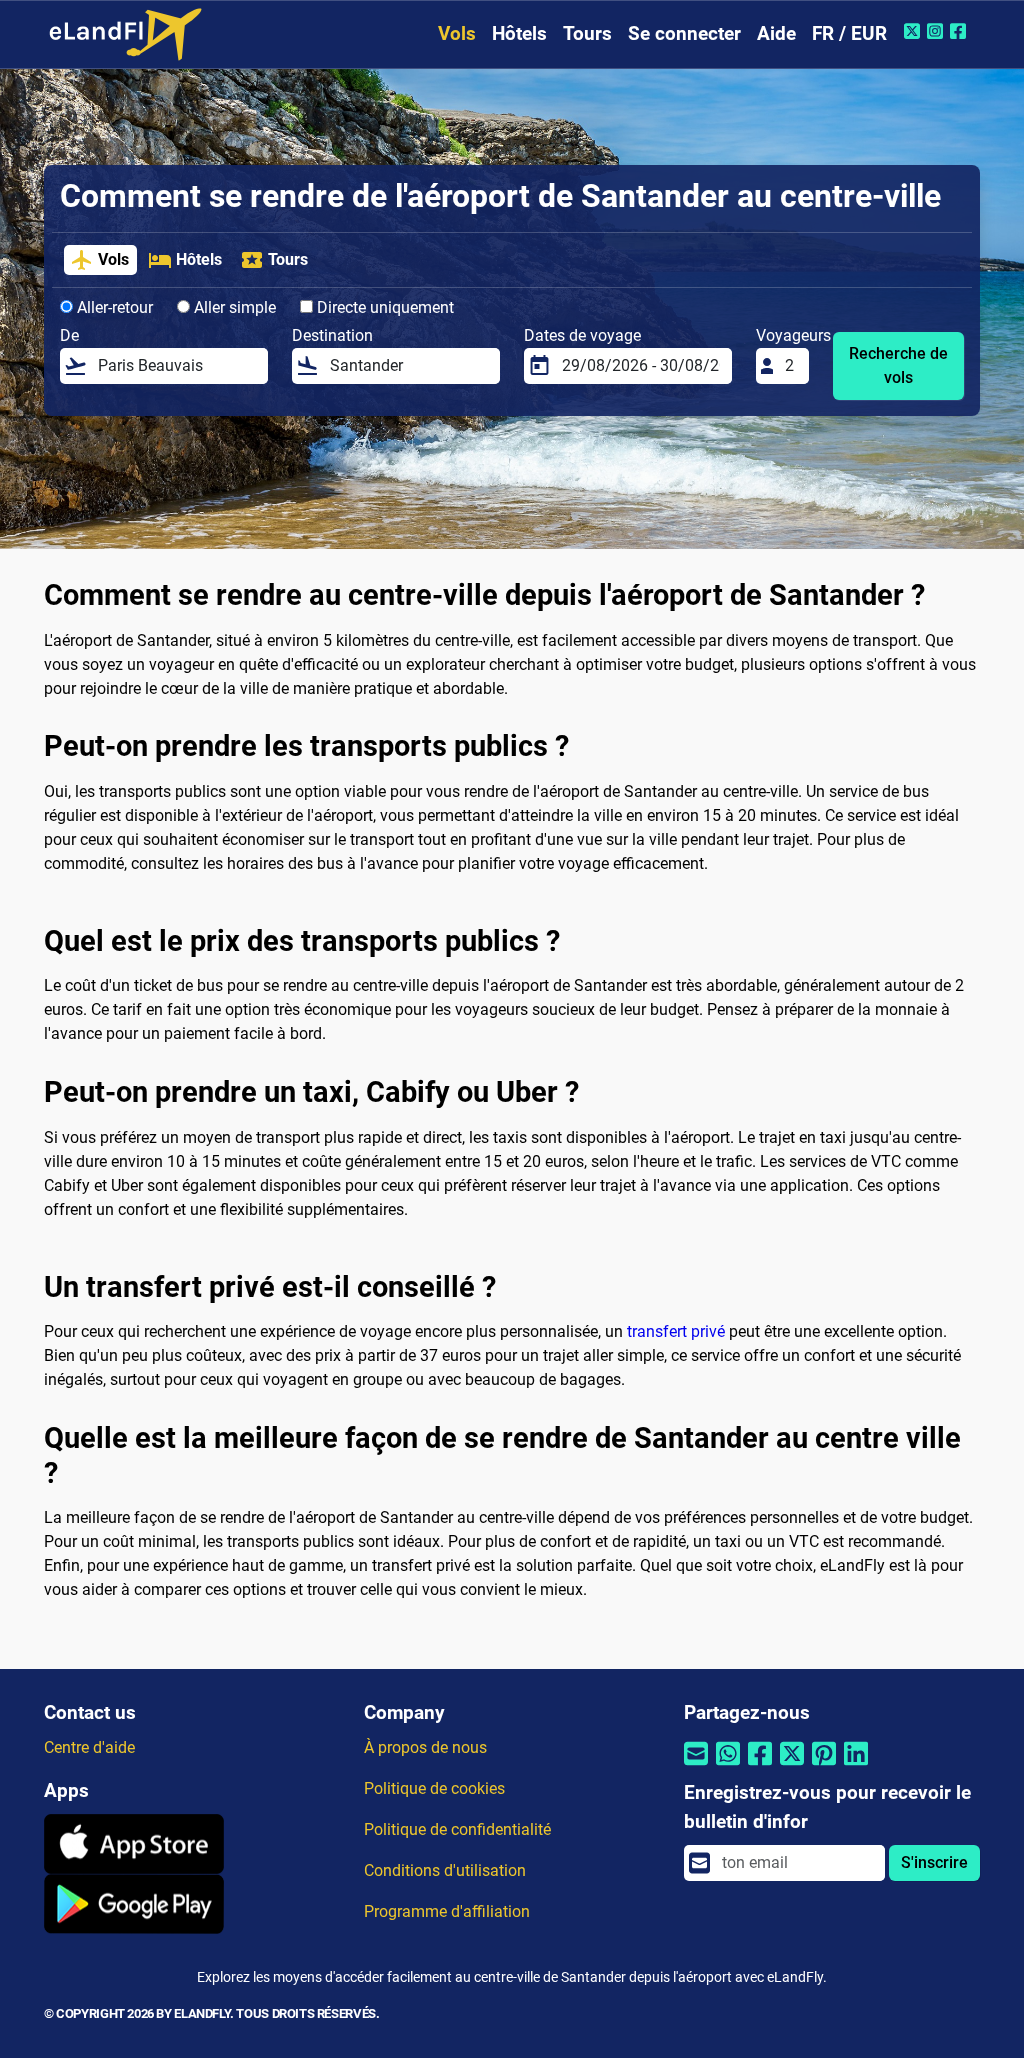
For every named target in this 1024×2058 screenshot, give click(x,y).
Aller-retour (113, 307)
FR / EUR (849, 33)
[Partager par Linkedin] (856, 1766)
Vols (457, 33)
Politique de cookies (434, 1788)
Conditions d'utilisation (445, 1870)
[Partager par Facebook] (760, 1766)
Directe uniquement (383, 307)
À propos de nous (425, 1747)
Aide (776, 33)
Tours (587, 33)
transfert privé (676, 1331)
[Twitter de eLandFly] (914, 31)
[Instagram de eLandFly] (937, 31)
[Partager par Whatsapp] (728, 1766)
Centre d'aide (89, 1747)
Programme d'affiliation (447, 1911)
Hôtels (519, 33)
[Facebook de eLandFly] (960, 31)
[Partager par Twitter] (792, 1766)
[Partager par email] (696, 1766)
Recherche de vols (898, 365)
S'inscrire (934, 1862)
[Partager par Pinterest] (824, 1766)
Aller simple (233, 307)
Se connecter (684, 33)
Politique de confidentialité (457, 1829)
